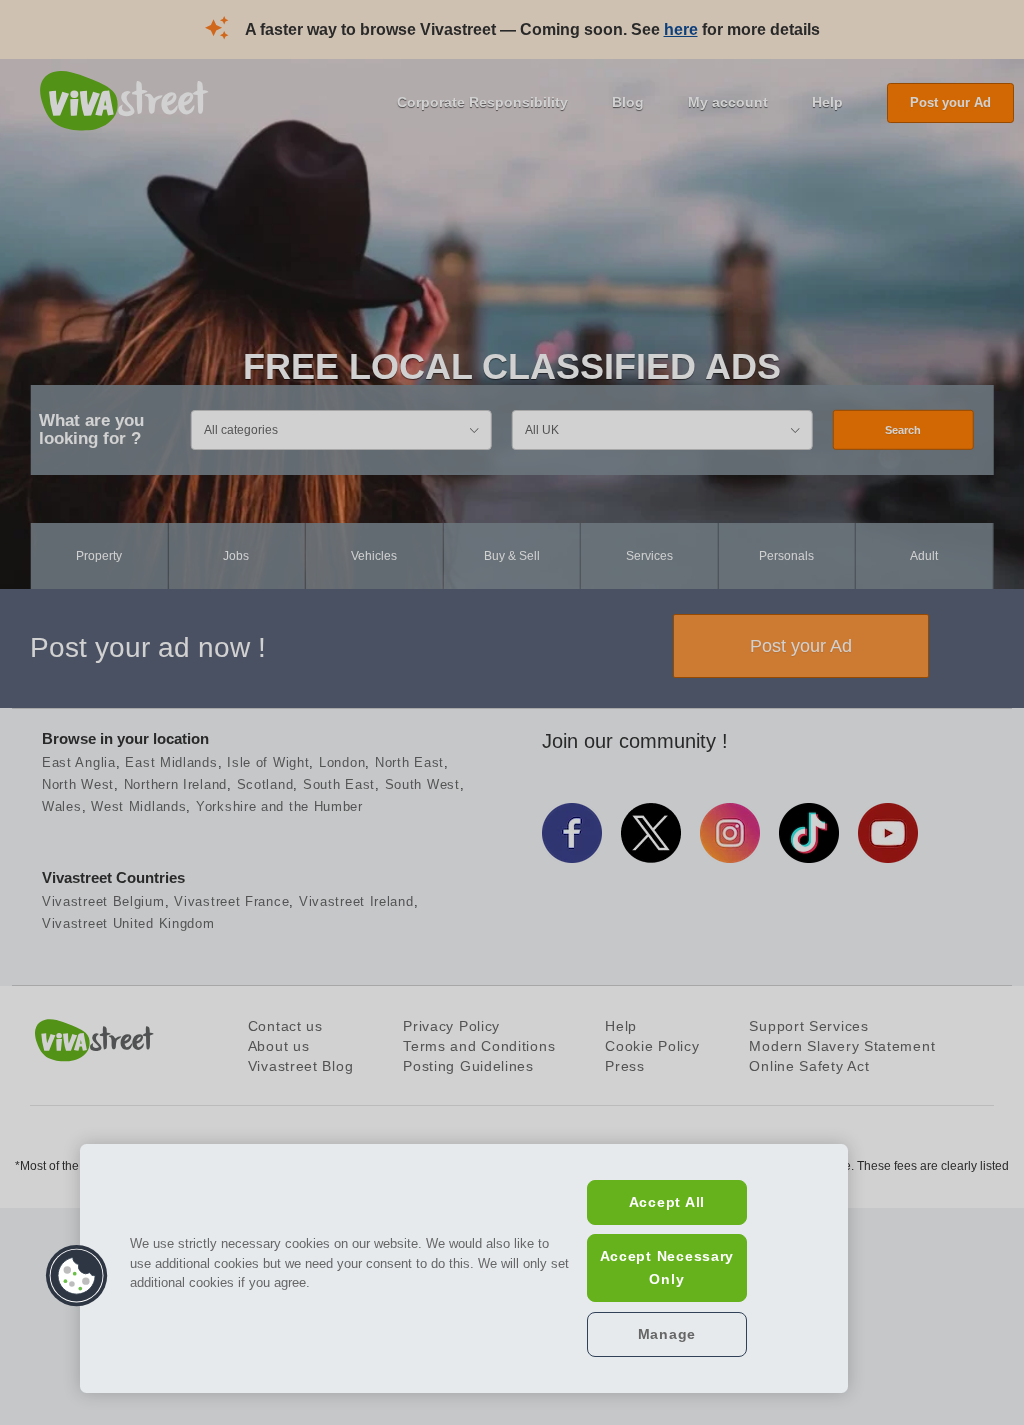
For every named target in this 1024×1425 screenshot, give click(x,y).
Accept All (667, 1202)
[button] (77, 1276)
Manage (667, 1334)
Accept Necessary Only (667, 1267)
